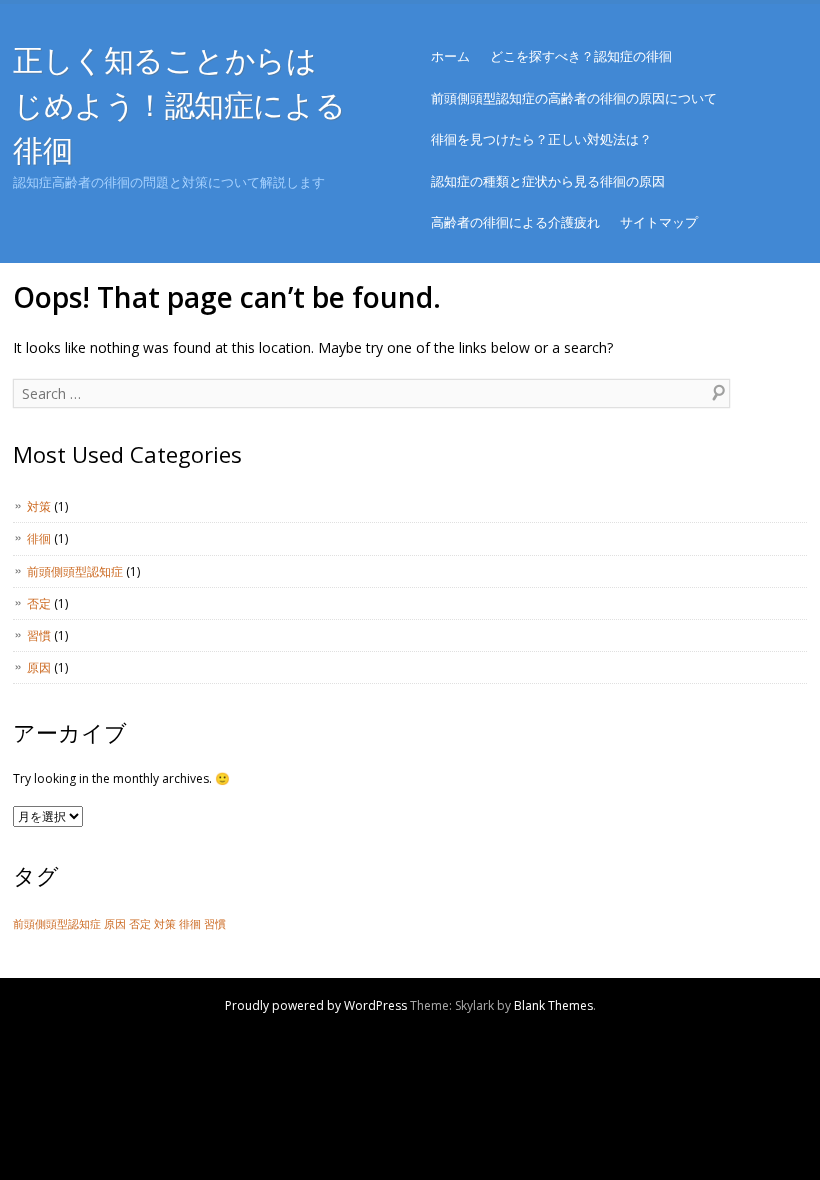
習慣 (39, 635)
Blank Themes (553, 1005)
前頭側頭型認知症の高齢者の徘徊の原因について (574, 98)
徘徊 (39, 538)
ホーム (450, 56)
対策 (39, 506)
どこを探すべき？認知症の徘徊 (581, 56)
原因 (39, 667)
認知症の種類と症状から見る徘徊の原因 (548, 181)
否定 (39, 603)
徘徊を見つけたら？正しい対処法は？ (541, 139)
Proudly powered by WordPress (316, 1005)
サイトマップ (659, 222)
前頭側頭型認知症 (75, 571)
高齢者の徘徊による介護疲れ (515, 222)
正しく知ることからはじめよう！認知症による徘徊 (179, 104)
